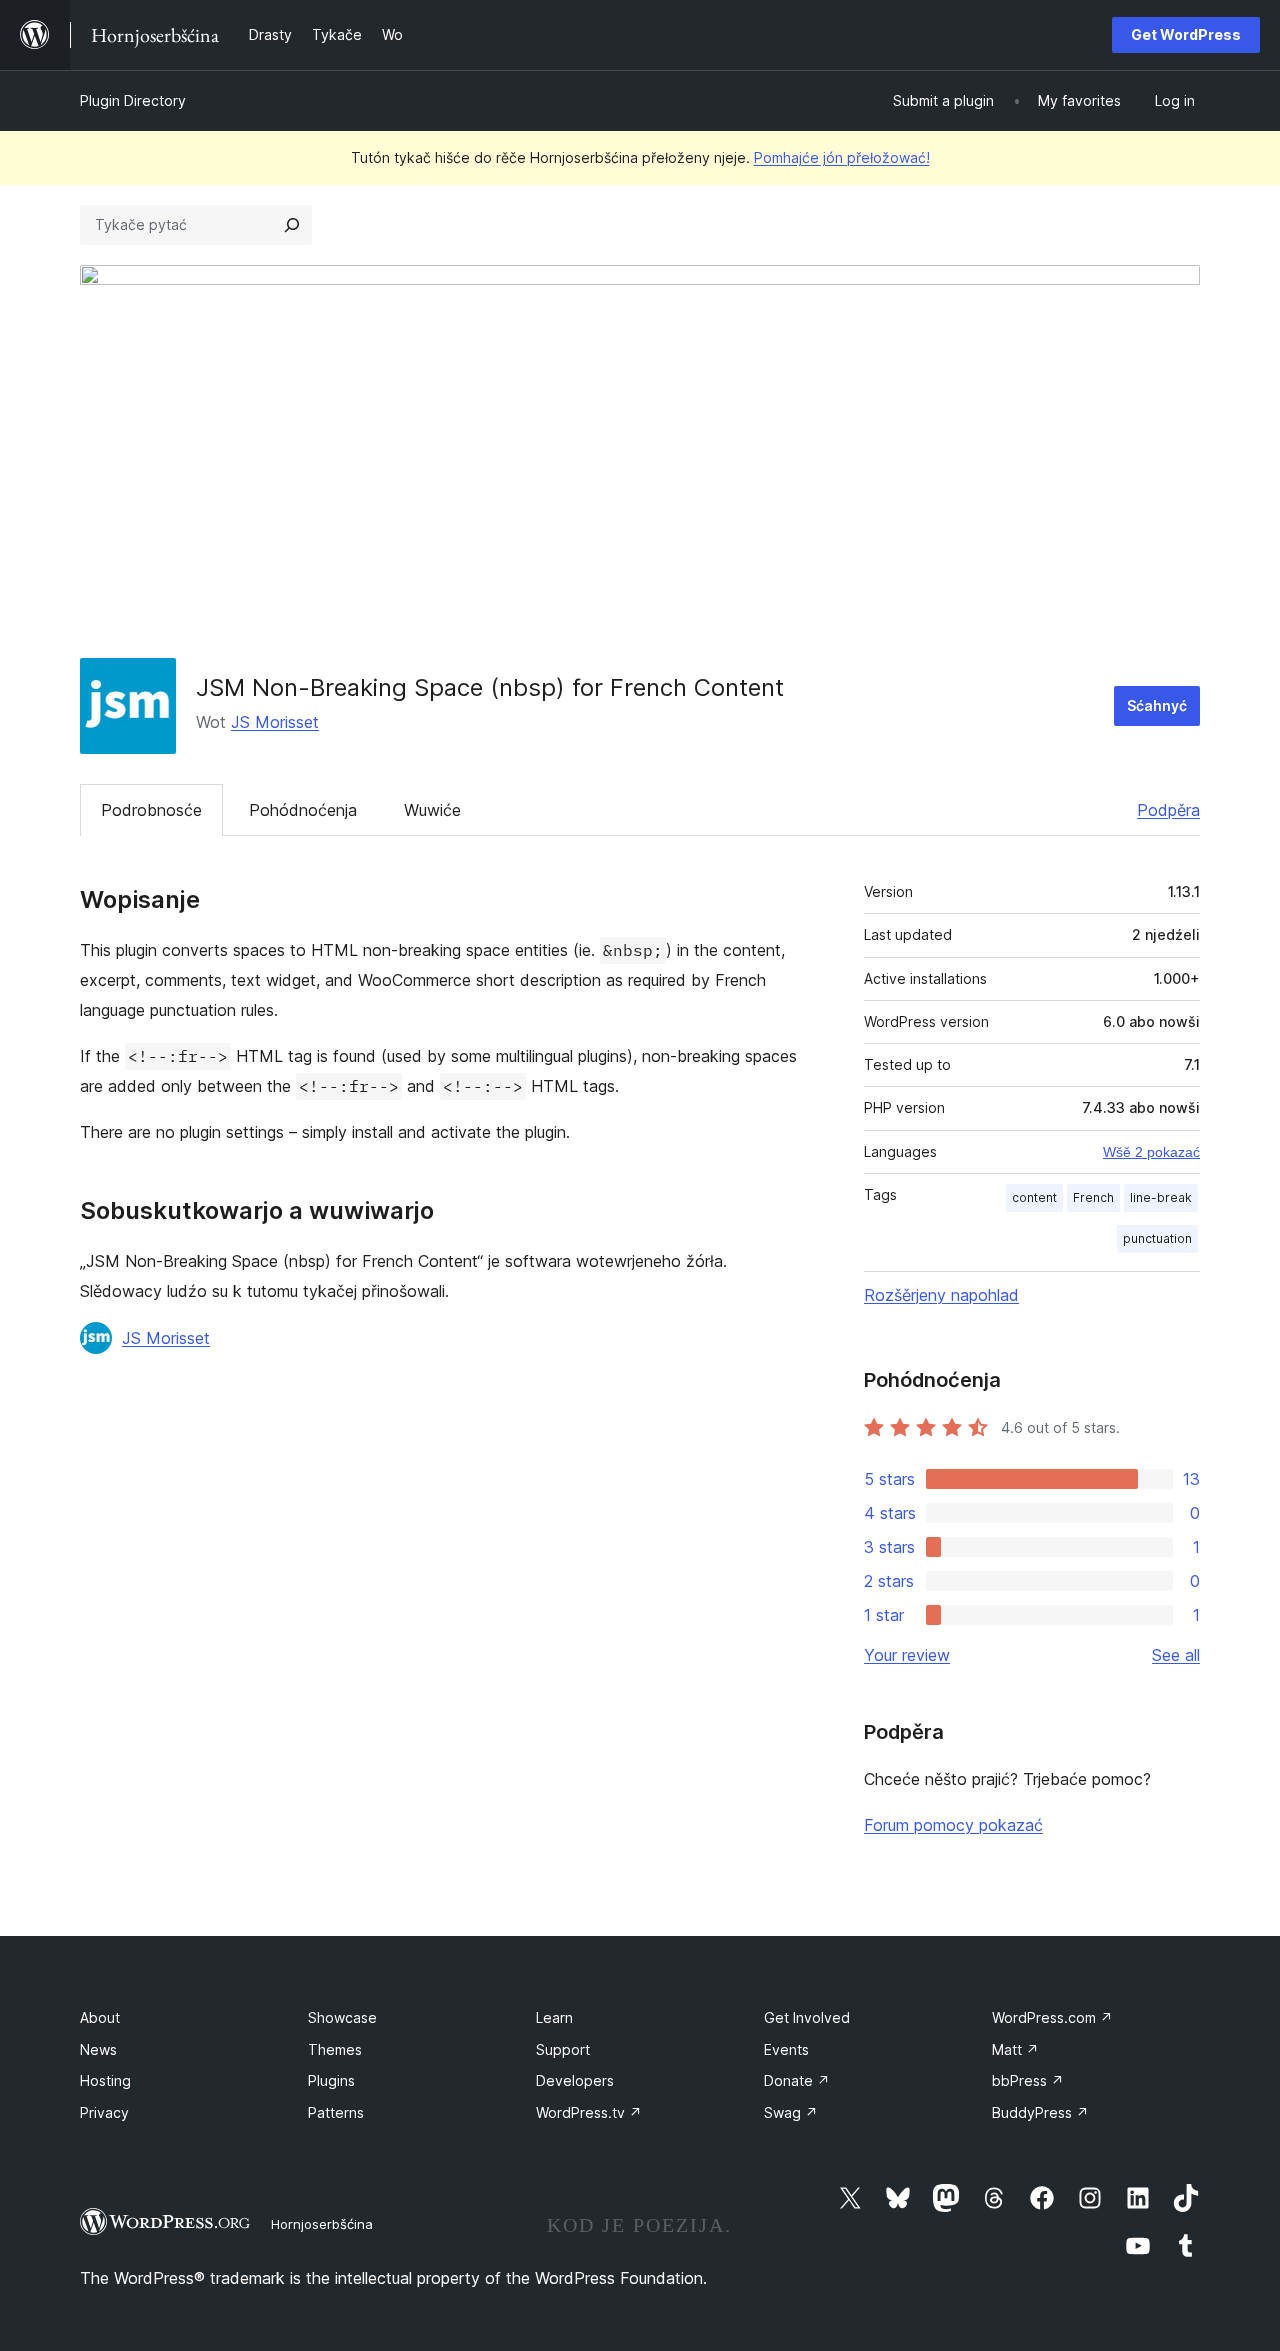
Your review (907, 1655)
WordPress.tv (589, 2112)
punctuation (1157, 1238)
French (1093, 1197)
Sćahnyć (1157, 705)
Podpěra (1168, 810)
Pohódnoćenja (303, 810)
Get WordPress (1186, 34)
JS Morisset (275, 722)
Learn (554, 2017)
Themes (335, 2049)
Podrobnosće (151, 810)
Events (786, 2049)
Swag (791, 2112)
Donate (797, 2080)
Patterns (336, 2112)
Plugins (331, 2080)
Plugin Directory (133, 100)
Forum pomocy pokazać (953, 1825)
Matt (1015, 2049)
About (100, 2017)
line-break (1161, 1197)
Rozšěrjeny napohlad (941, 1295)
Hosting (105, 2080)
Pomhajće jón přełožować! (842, 157)
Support (563, 2049)
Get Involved (807, 2017)
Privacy (104, 2112)
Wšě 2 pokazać (1151, 1152)
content (1034, 1197)
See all (1176, 1655)
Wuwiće (432, 810)
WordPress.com (1052, 2017)
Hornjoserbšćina (322, 2224)
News (98, 2049)
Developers (575, 2080)
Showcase (342, 2017)
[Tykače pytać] (292, 225)
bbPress (1028, 2080)
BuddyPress (1040, 2112)
